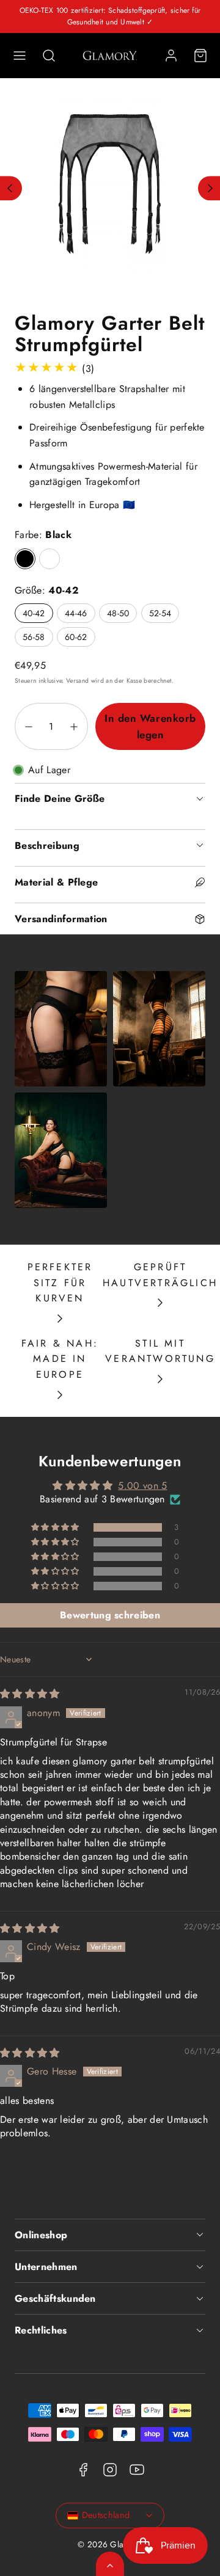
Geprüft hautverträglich (160, 1275)
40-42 (34, 613)
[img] (30, 1694)
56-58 (34, 637)
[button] (20, 56)
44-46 (76, 613)
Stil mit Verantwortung (160, 1351)
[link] (171, 56)
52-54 (160, 613)
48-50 (118, 613)
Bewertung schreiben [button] (110, 1615)
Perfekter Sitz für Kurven (60, 1283)
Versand (77, 681)
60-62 (76, 637)
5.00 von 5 (142, 1486)
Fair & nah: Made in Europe (60, 1359)
